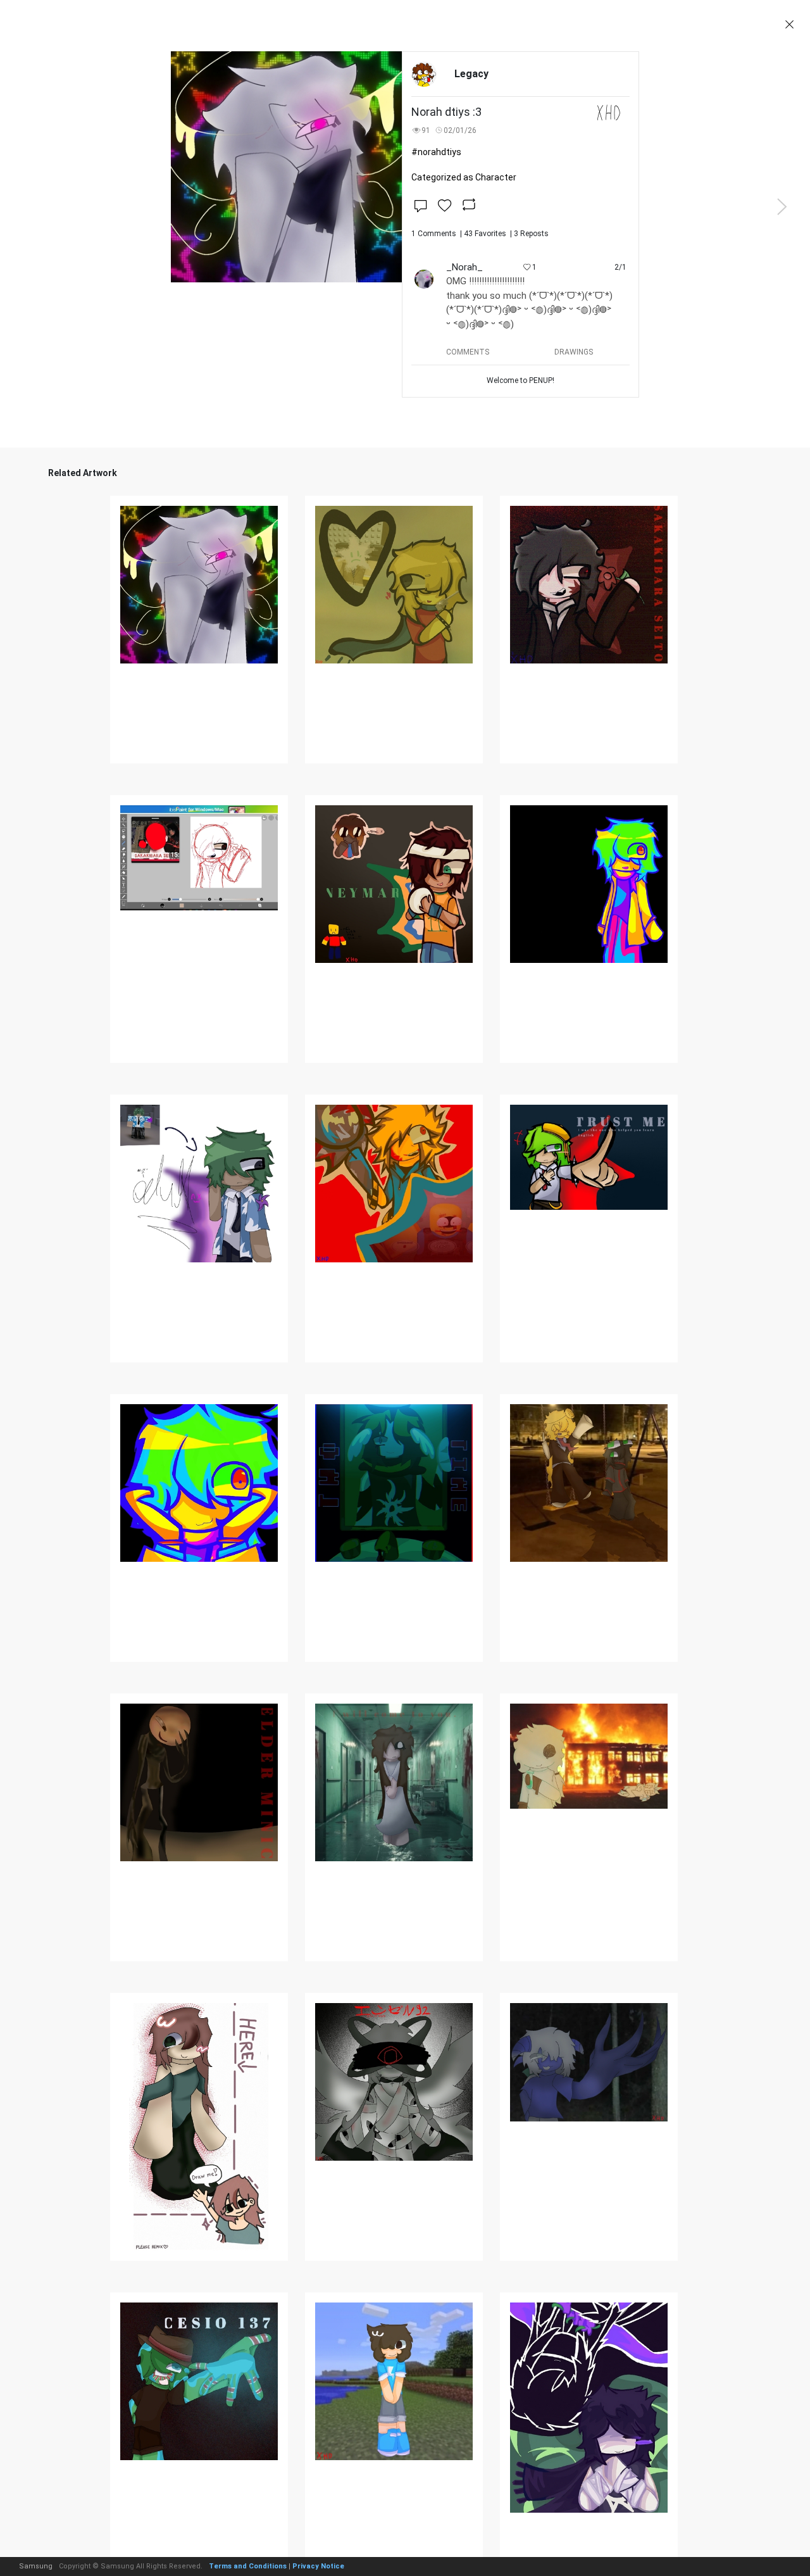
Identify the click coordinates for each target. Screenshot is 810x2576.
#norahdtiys (436, 152)
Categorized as (464, 177)
